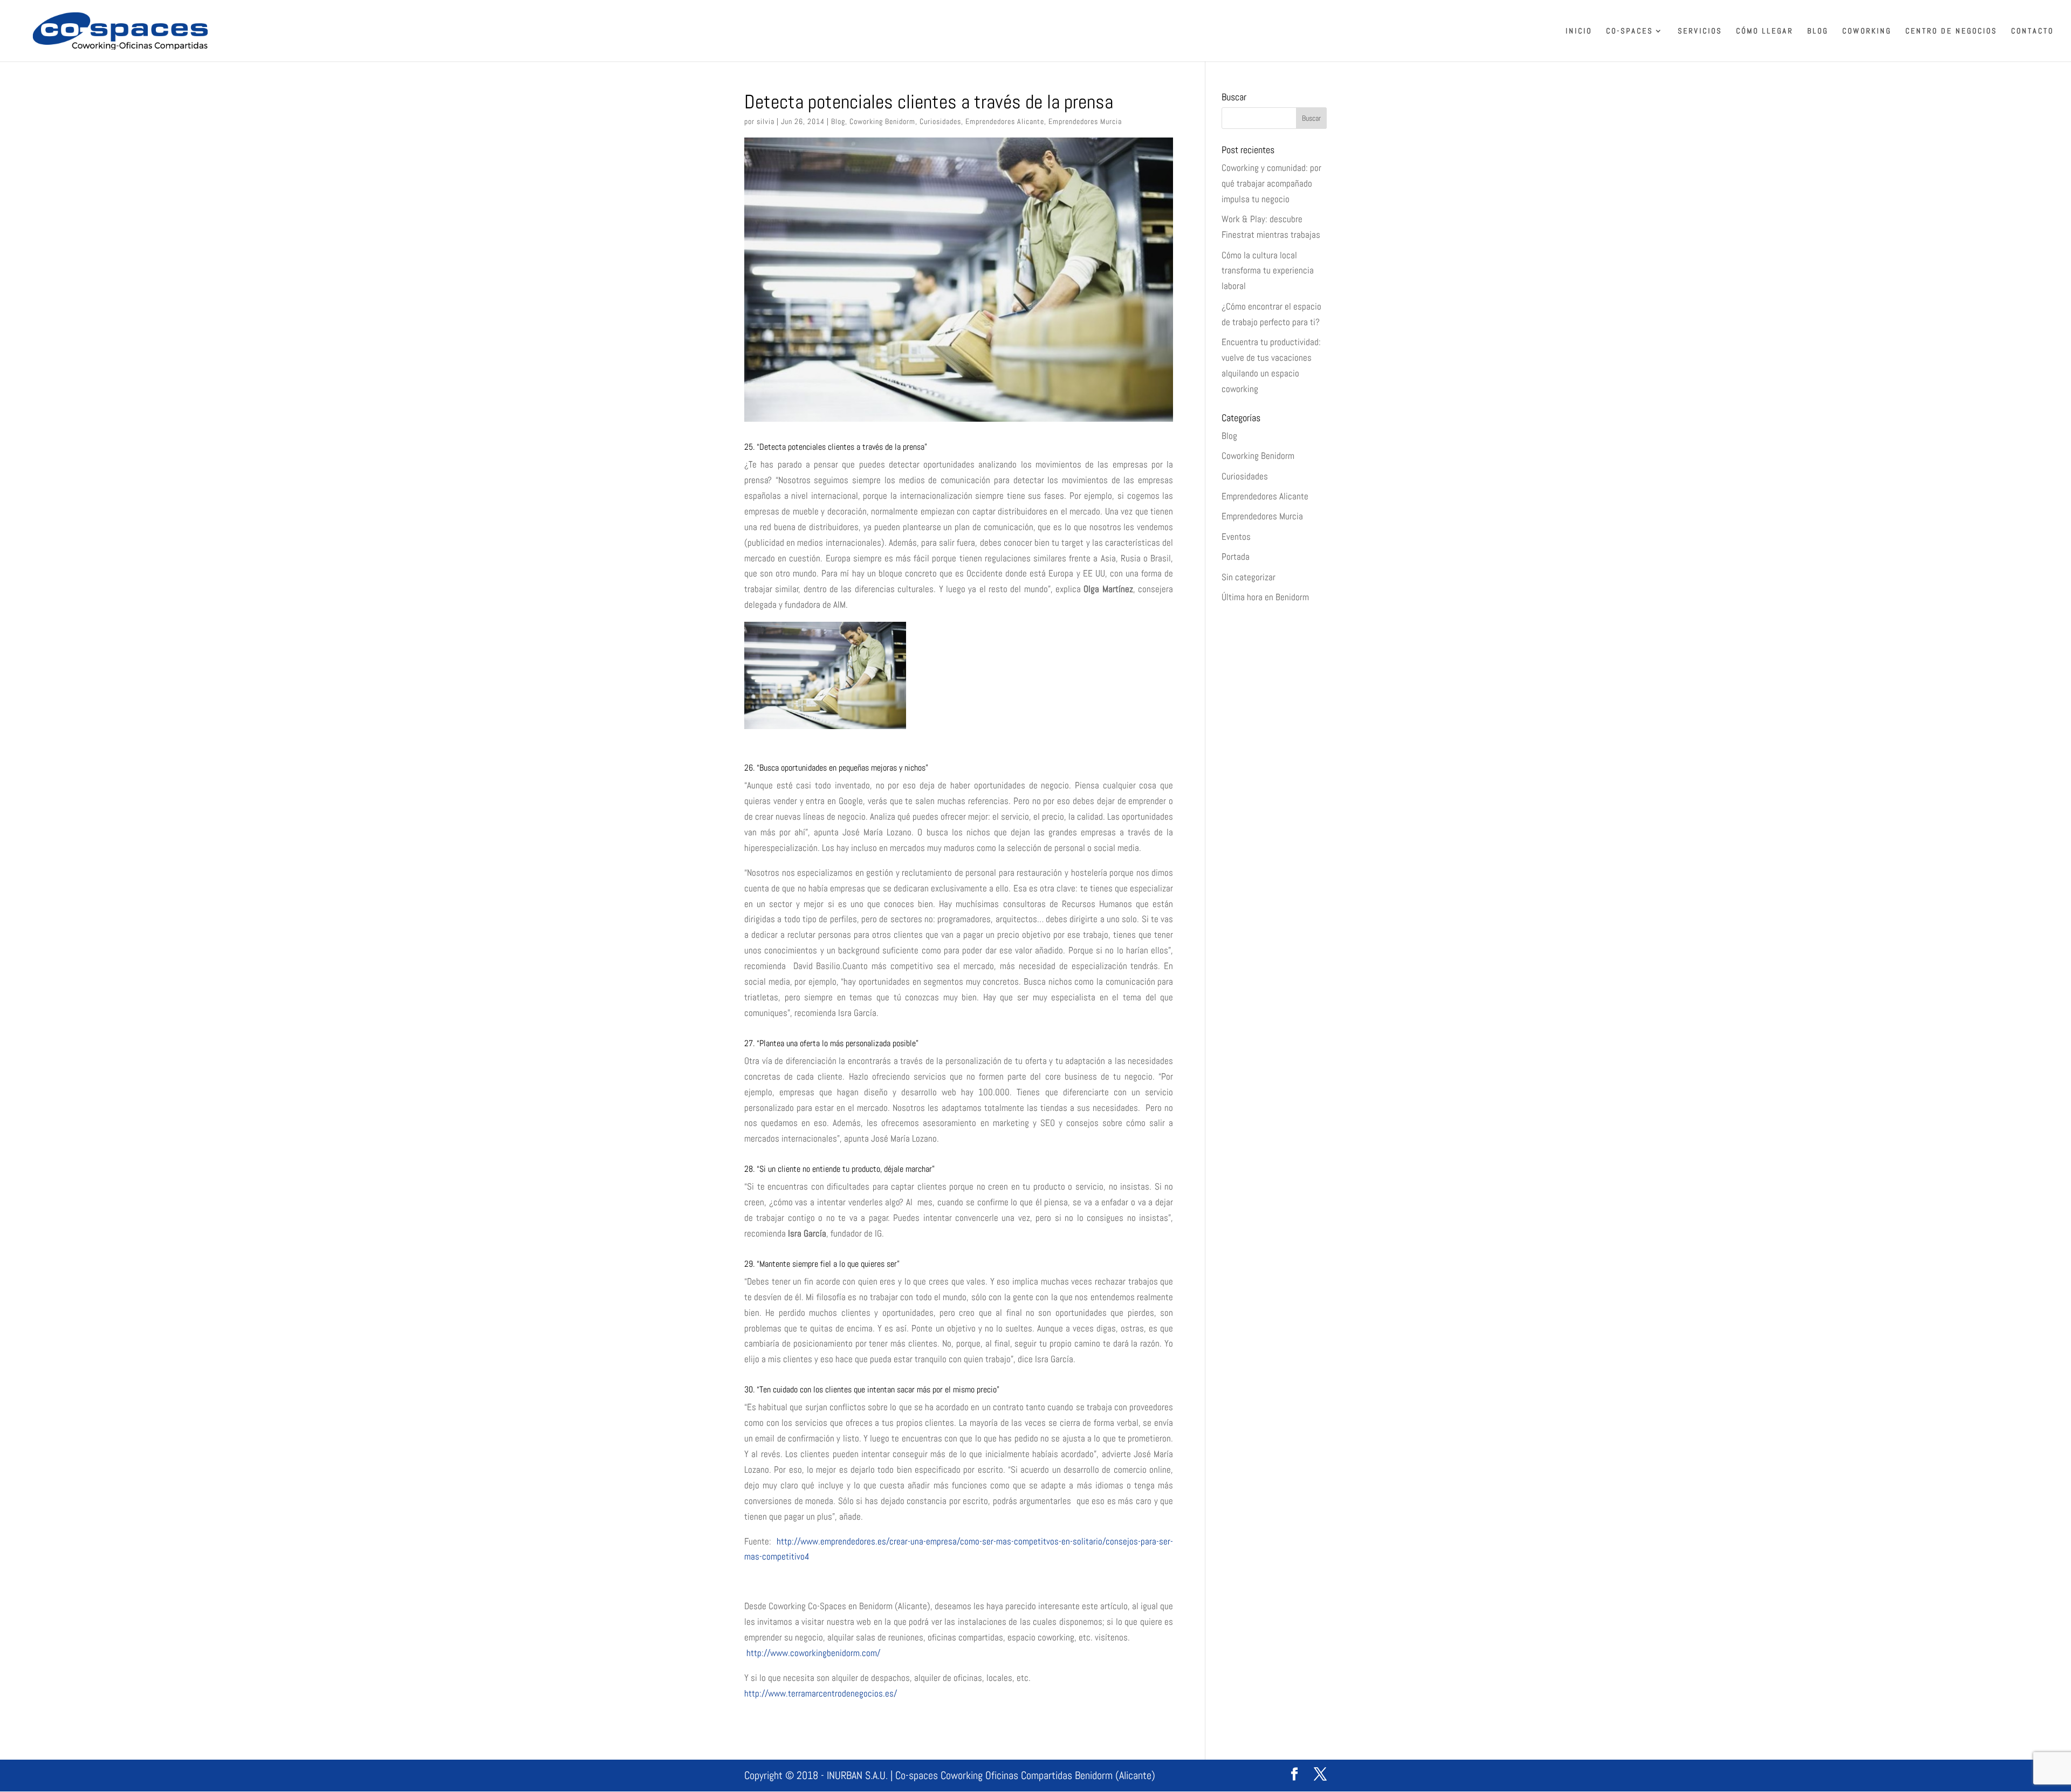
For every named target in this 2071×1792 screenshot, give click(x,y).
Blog (1818, 31)
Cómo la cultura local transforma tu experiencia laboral (1268, 271)
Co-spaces (1630, 31)
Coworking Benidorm (882, 121)
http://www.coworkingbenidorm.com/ (812, 1653)
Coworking (1867, 31)
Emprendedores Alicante (1005, 121)
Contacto (2032, 31)
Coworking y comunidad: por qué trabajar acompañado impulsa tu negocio (1271, 183)
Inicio (1579, 31)
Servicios (1700, 31)
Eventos (1236, 537)
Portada (1236, 557)
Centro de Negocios (1951, 31)
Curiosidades (940, 121)
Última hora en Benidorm (1265, 597)
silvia (766, 121)
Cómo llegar (1765, 31)
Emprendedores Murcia (1085, 121)
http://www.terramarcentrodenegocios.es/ (821, 1693)
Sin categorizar (1249, 577)
